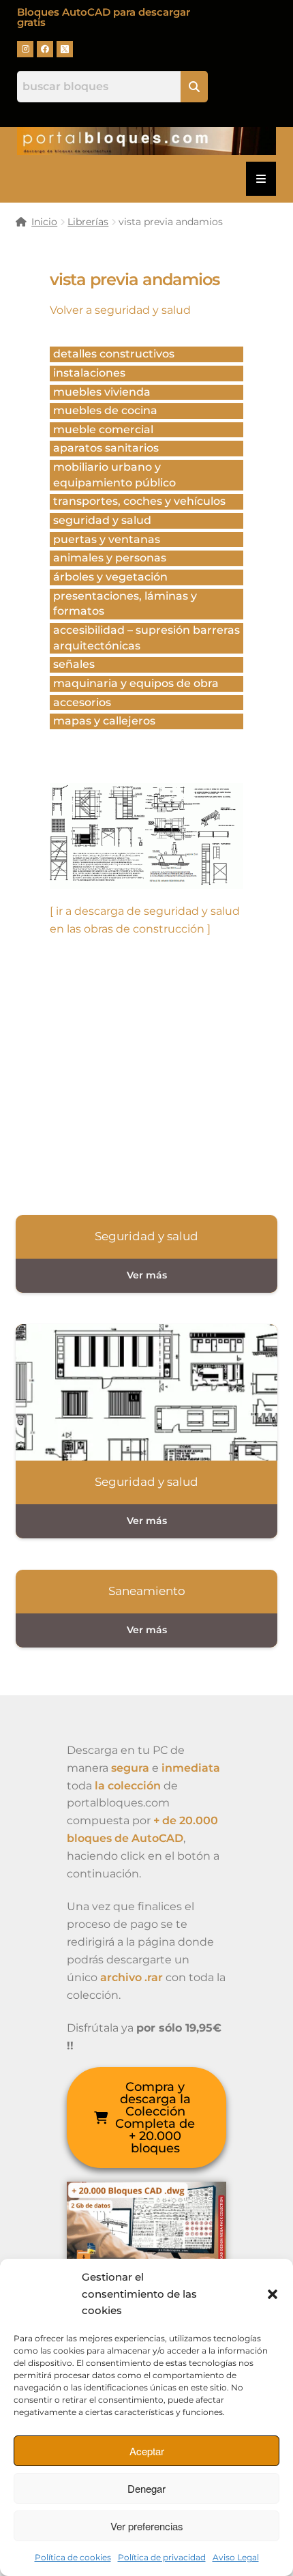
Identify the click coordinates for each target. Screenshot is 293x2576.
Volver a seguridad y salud (120, 310)
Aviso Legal (236, 2557)
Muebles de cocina (105, 410)
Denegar (146, 2488)
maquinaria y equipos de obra (136, 683)
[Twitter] (65, 49)
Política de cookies (73, 2557)
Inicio (44, 222)
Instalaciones (89, 373)
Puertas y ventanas (107, 539)
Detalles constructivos (114, 354)
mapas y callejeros (104, 721)
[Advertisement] (147, 1072)
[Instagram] (25, 49)
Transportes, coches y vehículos (139, 501)
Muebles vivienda (102, 392)
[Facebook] (45, 49)
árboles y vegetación (110, 577)
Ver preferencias (147, 2526)
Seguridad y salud (102, 520)
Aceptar (147, 2451)
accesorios (82, 702)
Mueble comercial (103, 429)
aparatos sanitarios (106, 448)
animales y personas (110, 558)
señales (74, 664)
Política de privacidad (162, 2557)
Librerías (88, 222)
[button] (273, 2294)
